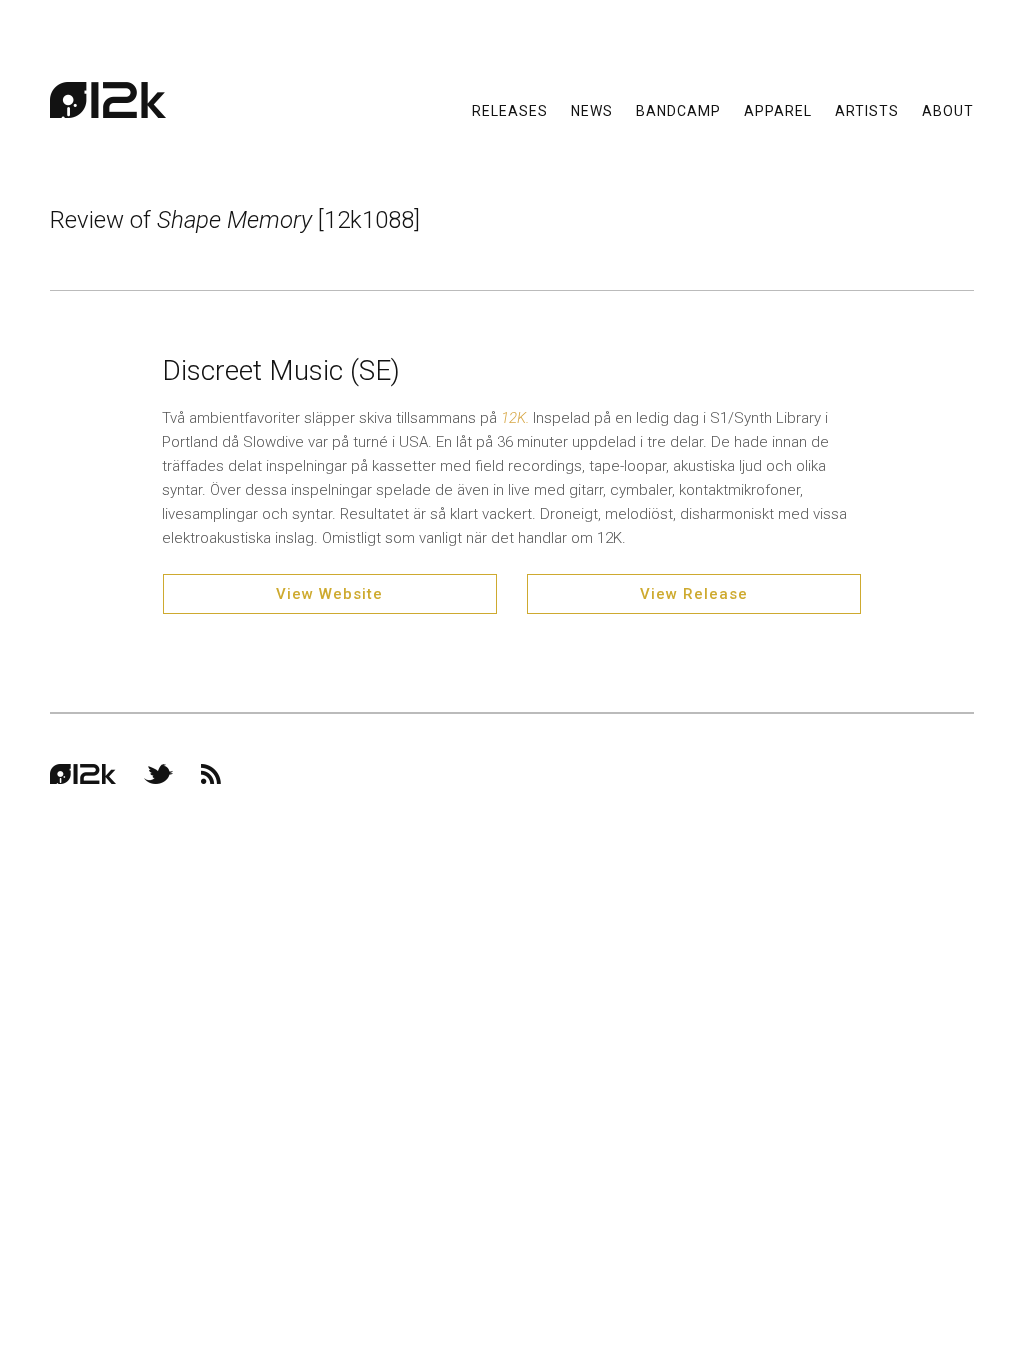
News (592, 110)
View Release (694, 594)
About (948, 110)
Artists (867, 110)
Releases (510, 110)
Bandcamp (678, 110)
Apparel (778, 110)
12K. (517, 418)
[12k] (108, 100)
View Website (329, 594)
